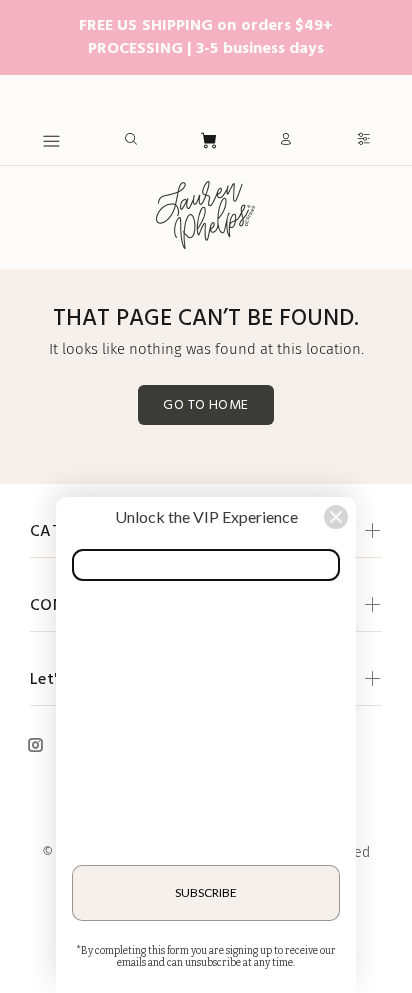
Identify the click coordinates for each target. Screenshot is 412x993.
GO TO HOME (205, 405)
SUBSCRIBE (206, 892)
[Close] (336, 517)
